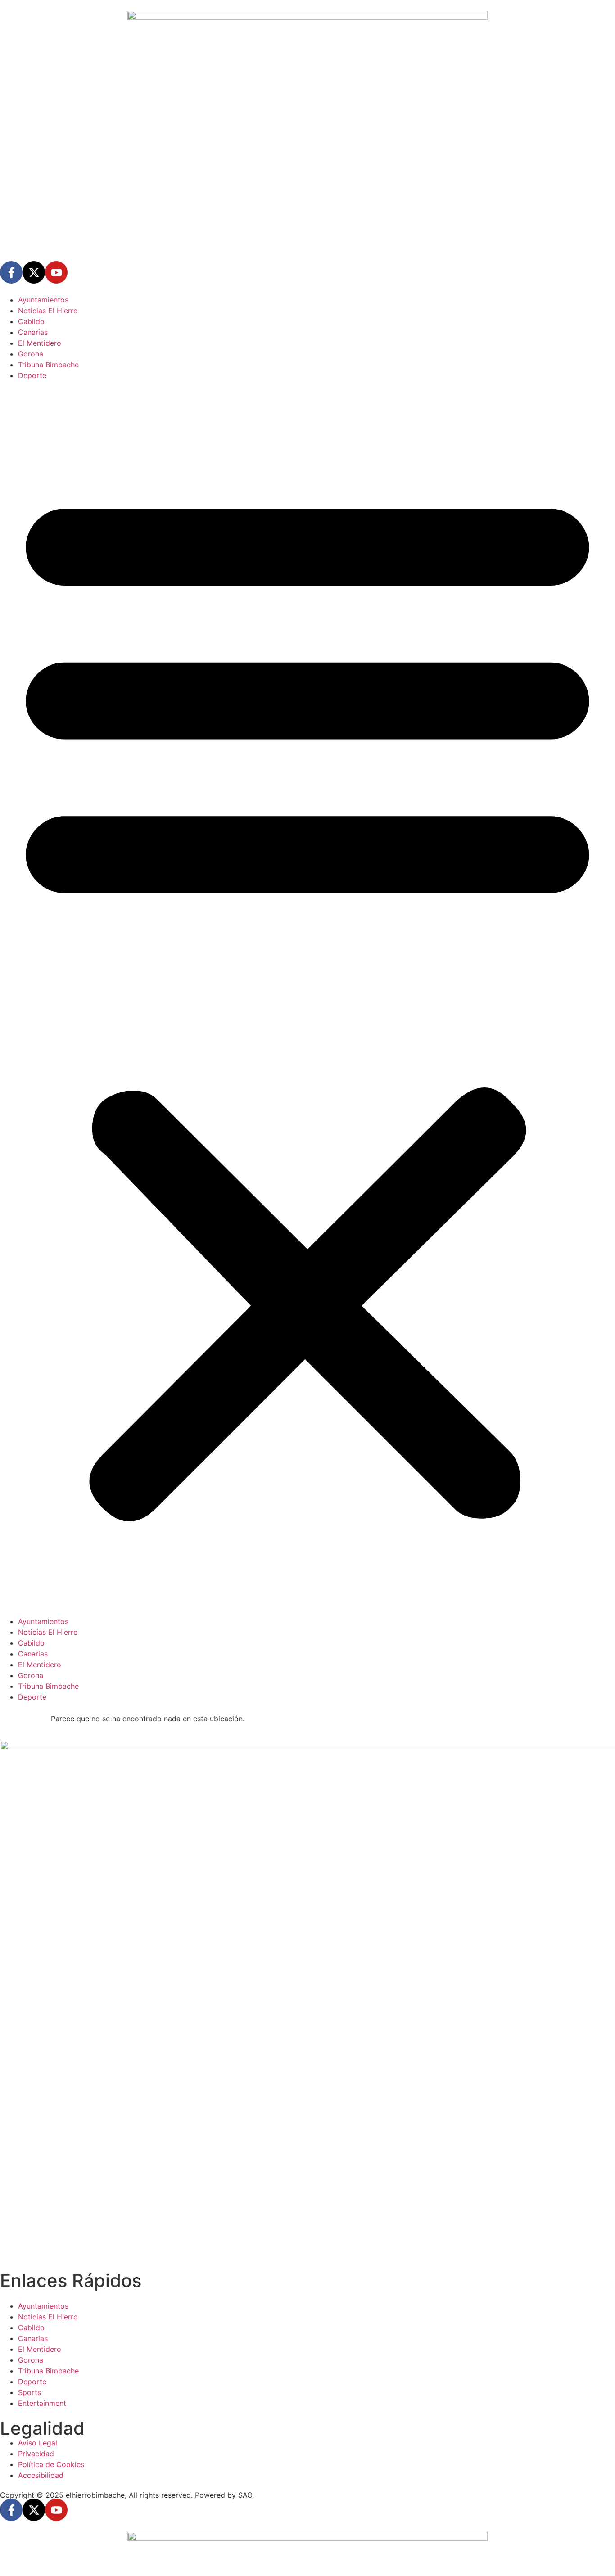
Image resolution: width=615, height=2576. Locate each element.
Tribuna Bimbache (48, 365)
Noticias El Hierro (48, 311)
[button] (307, 998)
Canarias (33, 332)
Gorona (31, 354)
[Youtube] (56, 272)
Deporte (32, 375)
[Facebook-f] (11, 272)
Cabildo (31, 321)
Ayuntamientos (43, 300)
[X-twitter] (34, 272)
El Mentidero (40, 343)
